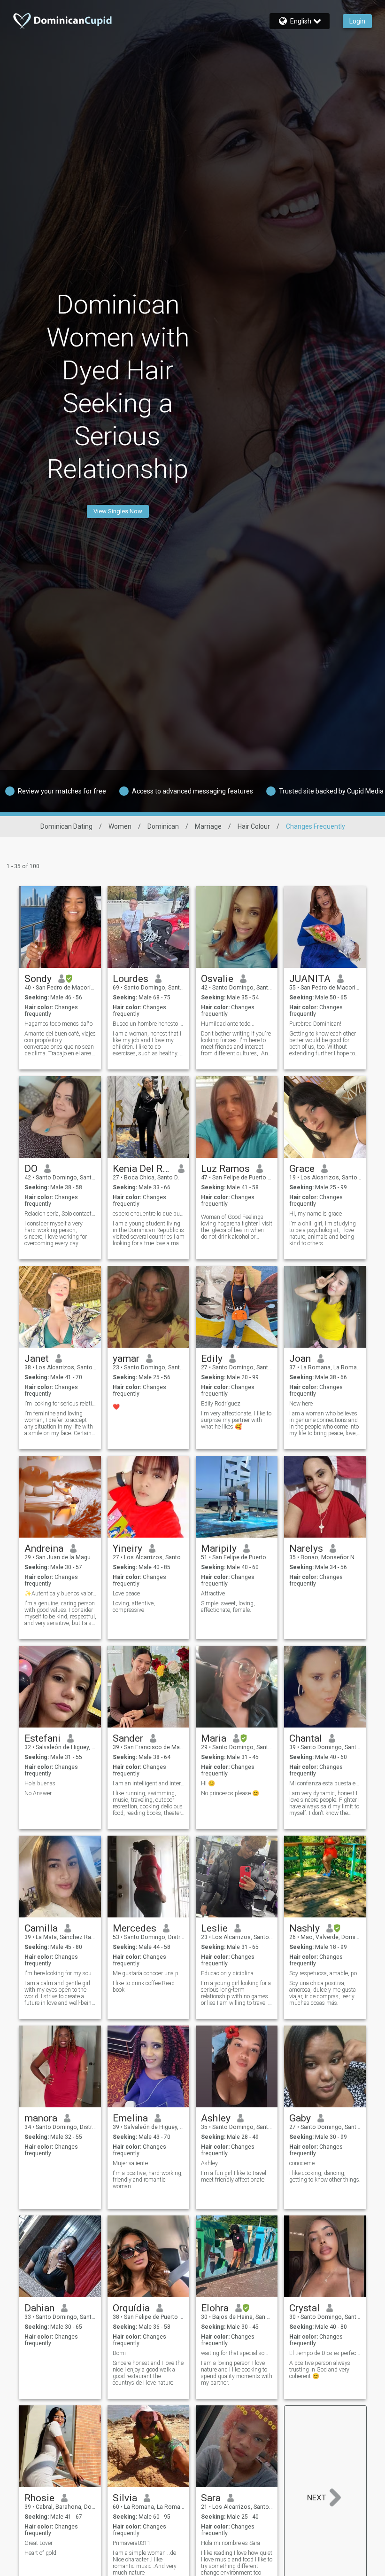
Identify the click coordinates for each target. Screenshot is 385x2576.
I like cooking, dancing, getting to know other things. (325, 2176)
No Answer (38, 1793)
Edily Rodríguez (221, 1404)
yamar (126, 1359)
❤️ (116, 1407)
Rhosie (39, 2498)
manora (41, 2118)
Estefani (42, 1738)
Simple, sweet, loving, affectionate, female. (228, 1607)
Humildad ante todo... (228, 1024)
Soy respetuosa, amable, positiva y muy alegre (325, 1973)
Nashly (304, 1928)
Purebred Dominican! (315, 1024)
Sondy (38, 979)
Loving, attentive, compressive (134, 1607)
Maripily (219, 1548)
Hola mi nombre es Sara (231, 2543)
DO (31, 1169)
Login (357, 21)
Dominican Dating (66, 826)
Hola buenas (40, 1783)
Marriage (208, 826)
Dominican (163, 826)
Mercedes (135, 1928)
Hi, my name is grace (316, 1214)
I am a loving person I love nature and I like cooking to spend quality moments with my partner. (237, 2373)
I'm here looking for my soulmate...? (60, 1973)
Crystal (304, 2308)
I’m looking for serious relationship (60, 1404)
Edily (212, 1359)
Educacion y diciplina (227, 1973)
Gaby (300, 2118)
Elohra (215, 2308)
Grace (302, 1169)
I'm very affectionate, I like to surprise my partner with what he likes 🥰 (236, 1420)
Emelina (130, 2118)
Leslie (214, 1928)
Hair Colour (254, 826)
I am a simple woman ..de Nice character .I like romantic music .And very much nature (145, 2563)
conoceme (302, 2163)
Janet (37, 1359)
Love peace (126, 1594)
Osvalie (217, 979)
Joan (300, 1359)
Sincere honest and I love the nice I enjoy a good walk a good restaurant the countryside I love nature (148, 2373)
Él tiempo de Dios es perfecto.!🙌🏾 (325, 2353)
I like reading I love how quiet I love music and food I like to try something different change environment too (237, 2563)
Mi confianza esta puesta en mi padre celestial (325, 1783)
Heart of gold (40, 2553)
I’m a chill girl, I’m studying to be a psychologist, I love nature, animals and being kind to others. (323, 1233)
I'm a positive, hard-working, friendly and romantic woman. (148, 2180)
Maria (214, 1738)
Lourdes (131, 979)
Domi (119, 2353)
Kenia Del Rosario (142, 1169)
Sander (128, 1738)
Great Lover (38, 2543)
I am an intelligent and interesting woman (149, 1783)
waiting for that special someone (237, 2353)
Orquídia (131, 2308)
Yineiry (127, 1548)
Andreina (44, 1548)
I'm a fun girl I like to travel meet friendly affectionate (234, 2176)
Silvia (125, 2498)
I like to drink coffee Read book (144, 1987)
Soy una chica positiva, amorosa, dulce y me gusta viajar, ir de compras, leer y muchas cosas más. (323, 1993)
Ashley (216, 2118)
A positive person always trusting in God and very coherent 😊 (320, 2370)
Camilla (41, 1928)
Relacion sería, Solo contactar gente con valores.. (60, 1214)
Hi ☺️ (208, 1783)
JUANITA (310, 979)
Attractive (213, 1594)
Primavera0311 (132, 2543)
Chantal (306, 1738)
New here (301, 1404)
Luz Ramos (225, 1169)
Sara (211, 2498)
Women (120, 826)
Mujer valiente (130, 2163)
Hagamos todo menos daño (58, 1024)
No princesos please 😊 (230, 1793)
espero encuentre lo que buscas (149, 1214)
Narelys (306, 1548)
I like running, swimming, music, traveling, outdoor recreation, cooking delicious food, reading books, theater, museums (148, 1803)
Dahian (39, 2308)
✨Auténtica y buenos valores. (60, 1594)
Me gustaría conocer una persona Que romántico (149, 1973)
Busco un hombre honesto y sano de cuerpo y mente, (149, 1024)
